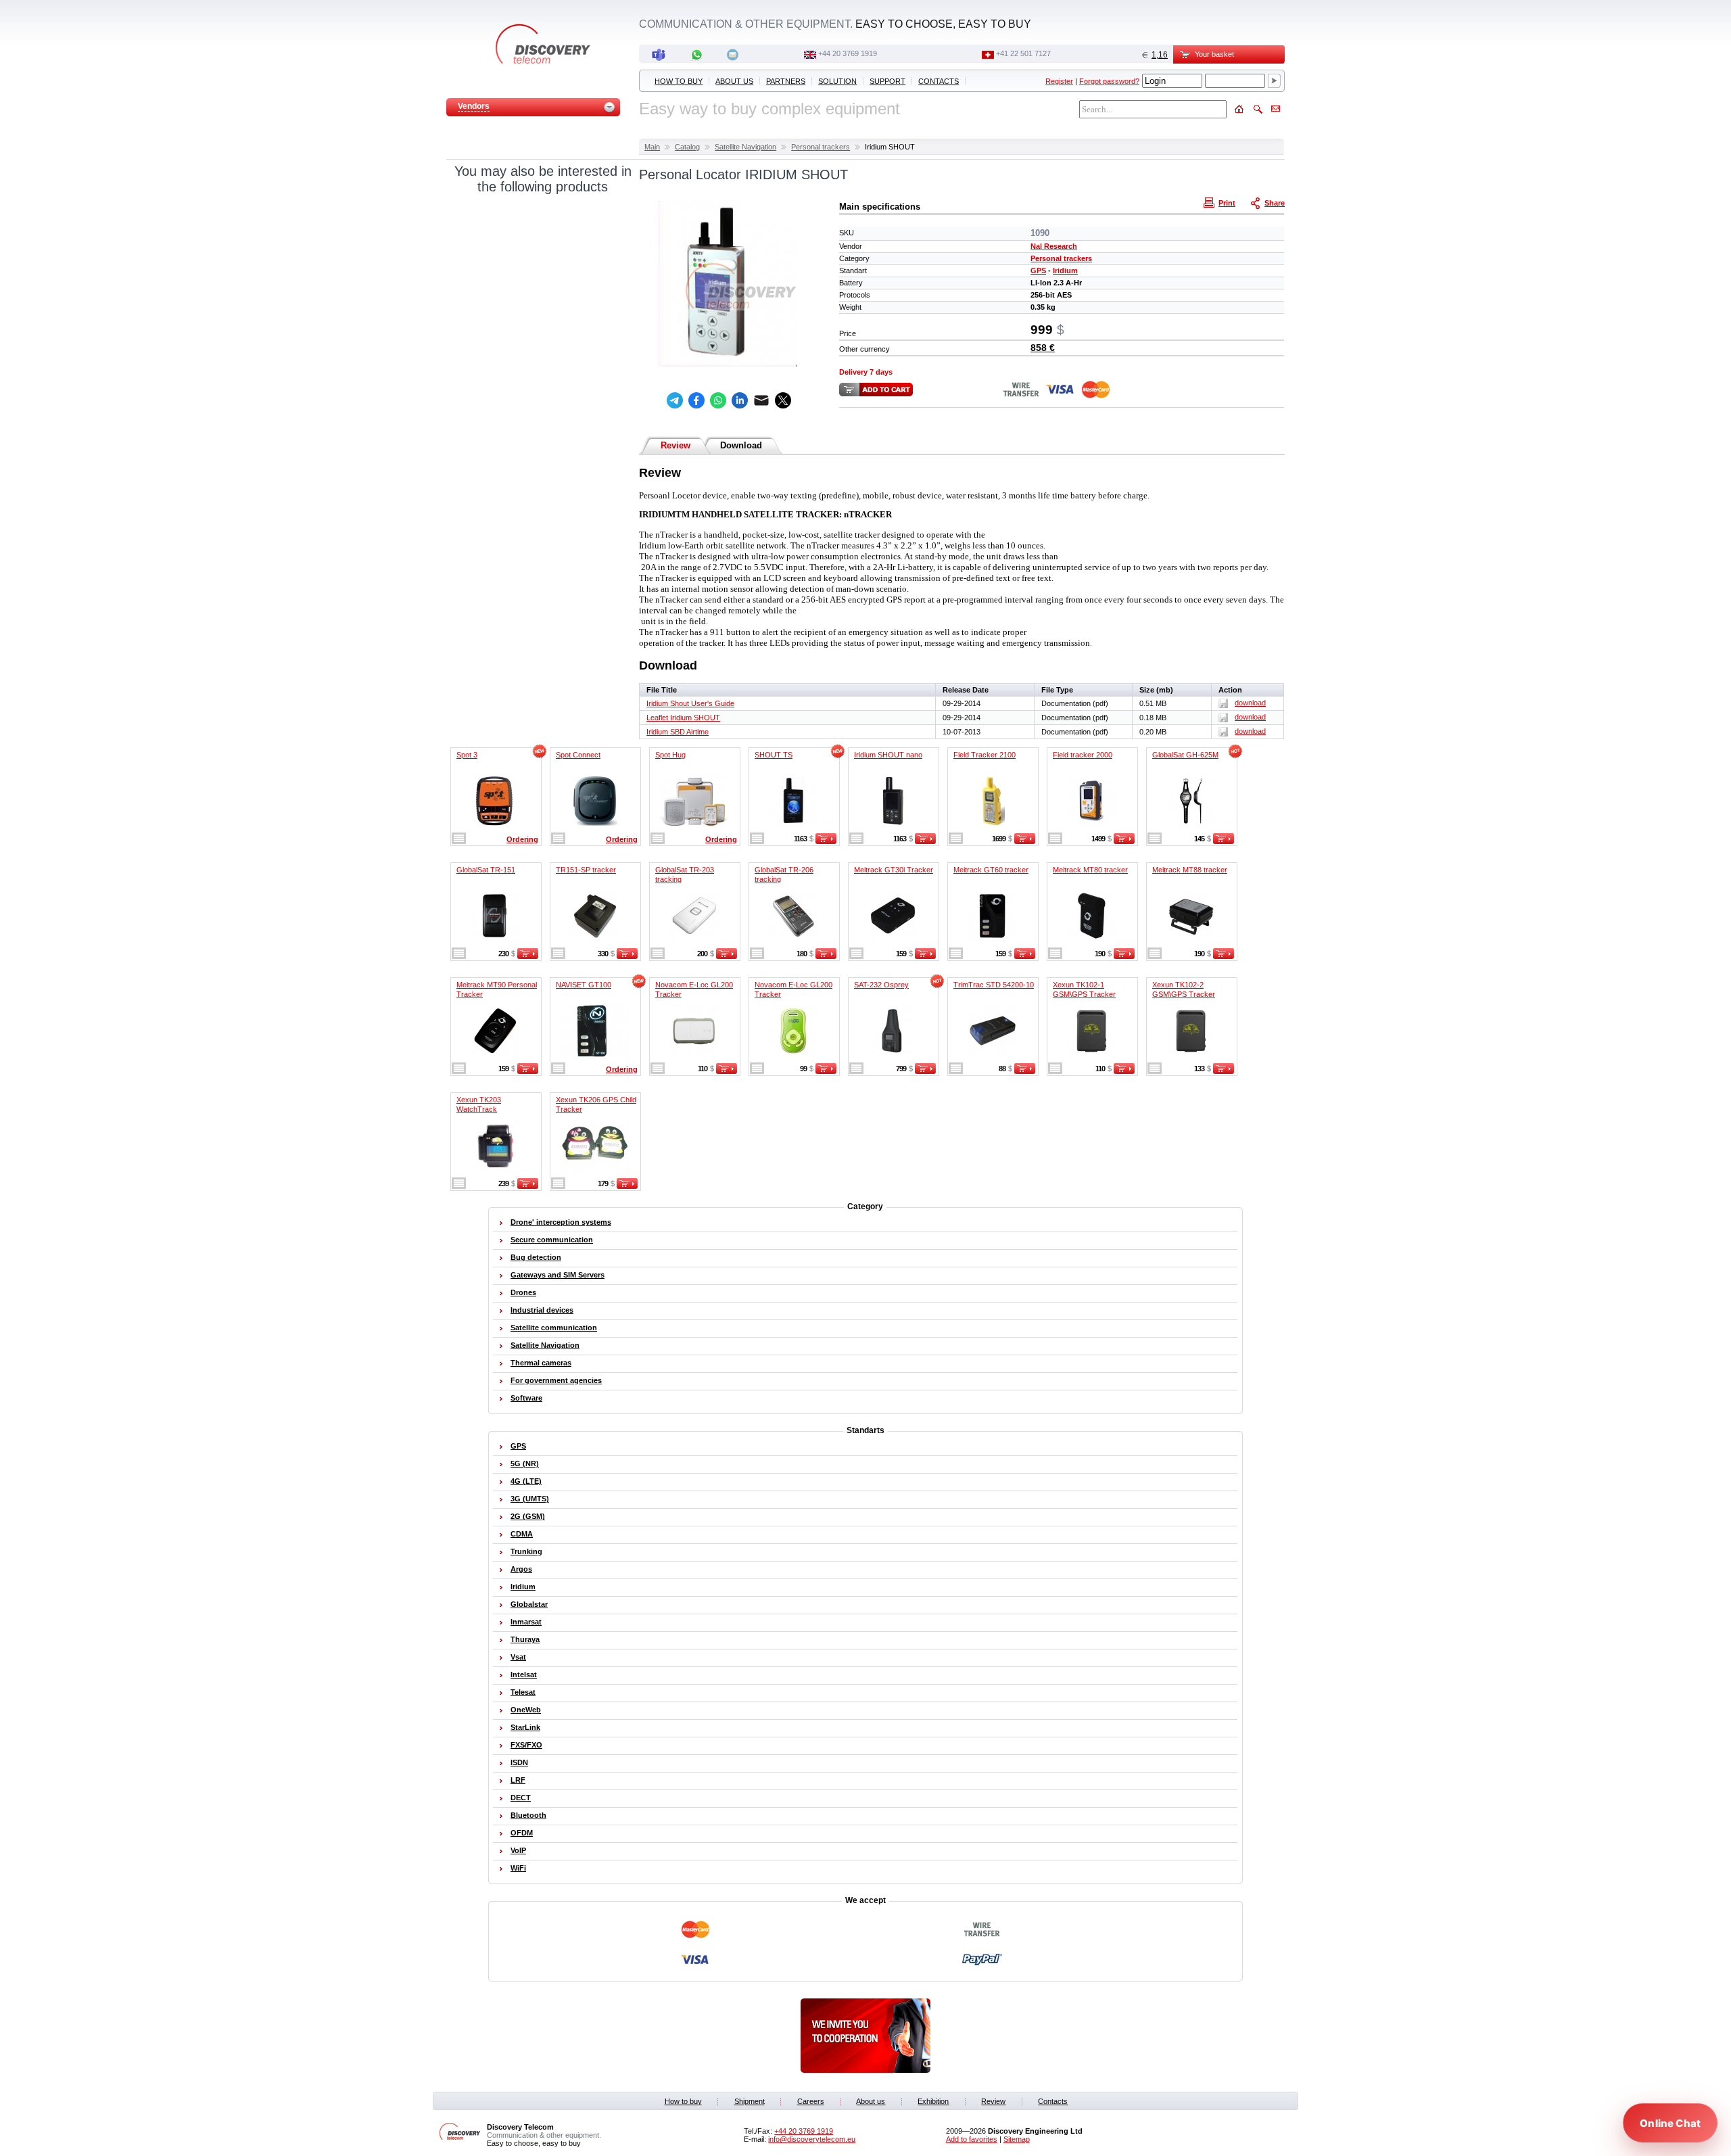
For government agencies (556, 1380)
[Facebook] (696, 400)
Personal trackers (821, 147)
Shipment (750, 2101)
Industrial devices (542, 1310)
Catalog (687, 147)
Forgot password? (1109, 81)
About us (734, 81)
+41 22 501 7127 (1023, 53)
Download (741, 445)
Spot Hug (670, 755)
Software (526, 1398)
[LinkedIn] (740, 400)
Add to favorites (972, 2139)
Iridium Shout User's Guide (690, 703)
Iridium (1065, 271)
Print (1227, 203)
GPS (1038, 271)
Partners (786, 81)
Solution (837, 81)
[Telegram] (675, 400)
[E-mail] (761, 400)
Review (675, 445)
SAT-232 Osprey (881, 985)
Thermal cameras (541, 1363)
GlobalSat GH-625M (1185, 755)
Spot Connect (578, 755)
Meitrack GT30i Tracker (894, 870)
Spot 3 (467, 755)
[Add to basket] (826, 841)
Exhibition (933, 2101)
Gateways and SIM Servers (558, 1275)
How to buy (679, 81)
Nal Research (1054, 246)
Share (1275, 203)
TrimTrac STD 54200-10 (994, 985)
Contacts (939, 81)
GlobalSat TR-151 (486, 870)
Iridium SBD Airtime (678, 732)
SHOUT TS (774, 755)
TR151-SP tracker (586, 870)
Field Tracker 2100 (985, 755)
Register (1059, 81)
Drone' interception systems (561, 1222)
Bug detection (536, 1257)
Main (652, 147)
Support (887, 81)
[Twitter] (783, 400)
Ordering (522, 839)
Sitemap (1017, 2139)
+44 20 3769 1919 (848, 53)
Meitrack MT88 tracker (1190, 870)
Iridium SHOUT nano (888, 755)
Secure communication (552, 1240)
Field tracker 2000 (1083, 755)
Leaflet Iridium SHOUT (683, 718)
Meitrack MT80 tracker (1090, 870)
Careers (811, 2101)
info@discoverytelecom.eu (812, 2139)
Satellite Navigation (745, 147)
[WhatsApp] (718, 400)
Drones (523, 1292)
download (1250, 703)
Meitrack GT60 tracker (991, 870)
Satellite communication (554, 1328)
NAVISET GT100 (584, 985)
